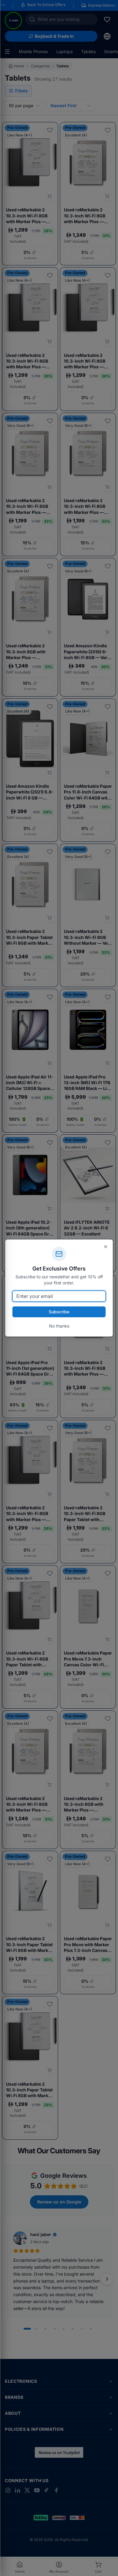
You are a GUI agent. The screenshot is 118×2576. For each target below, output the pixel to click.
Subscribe (59, 1312)
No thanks (59, 1326)
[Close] (106, 1247)
